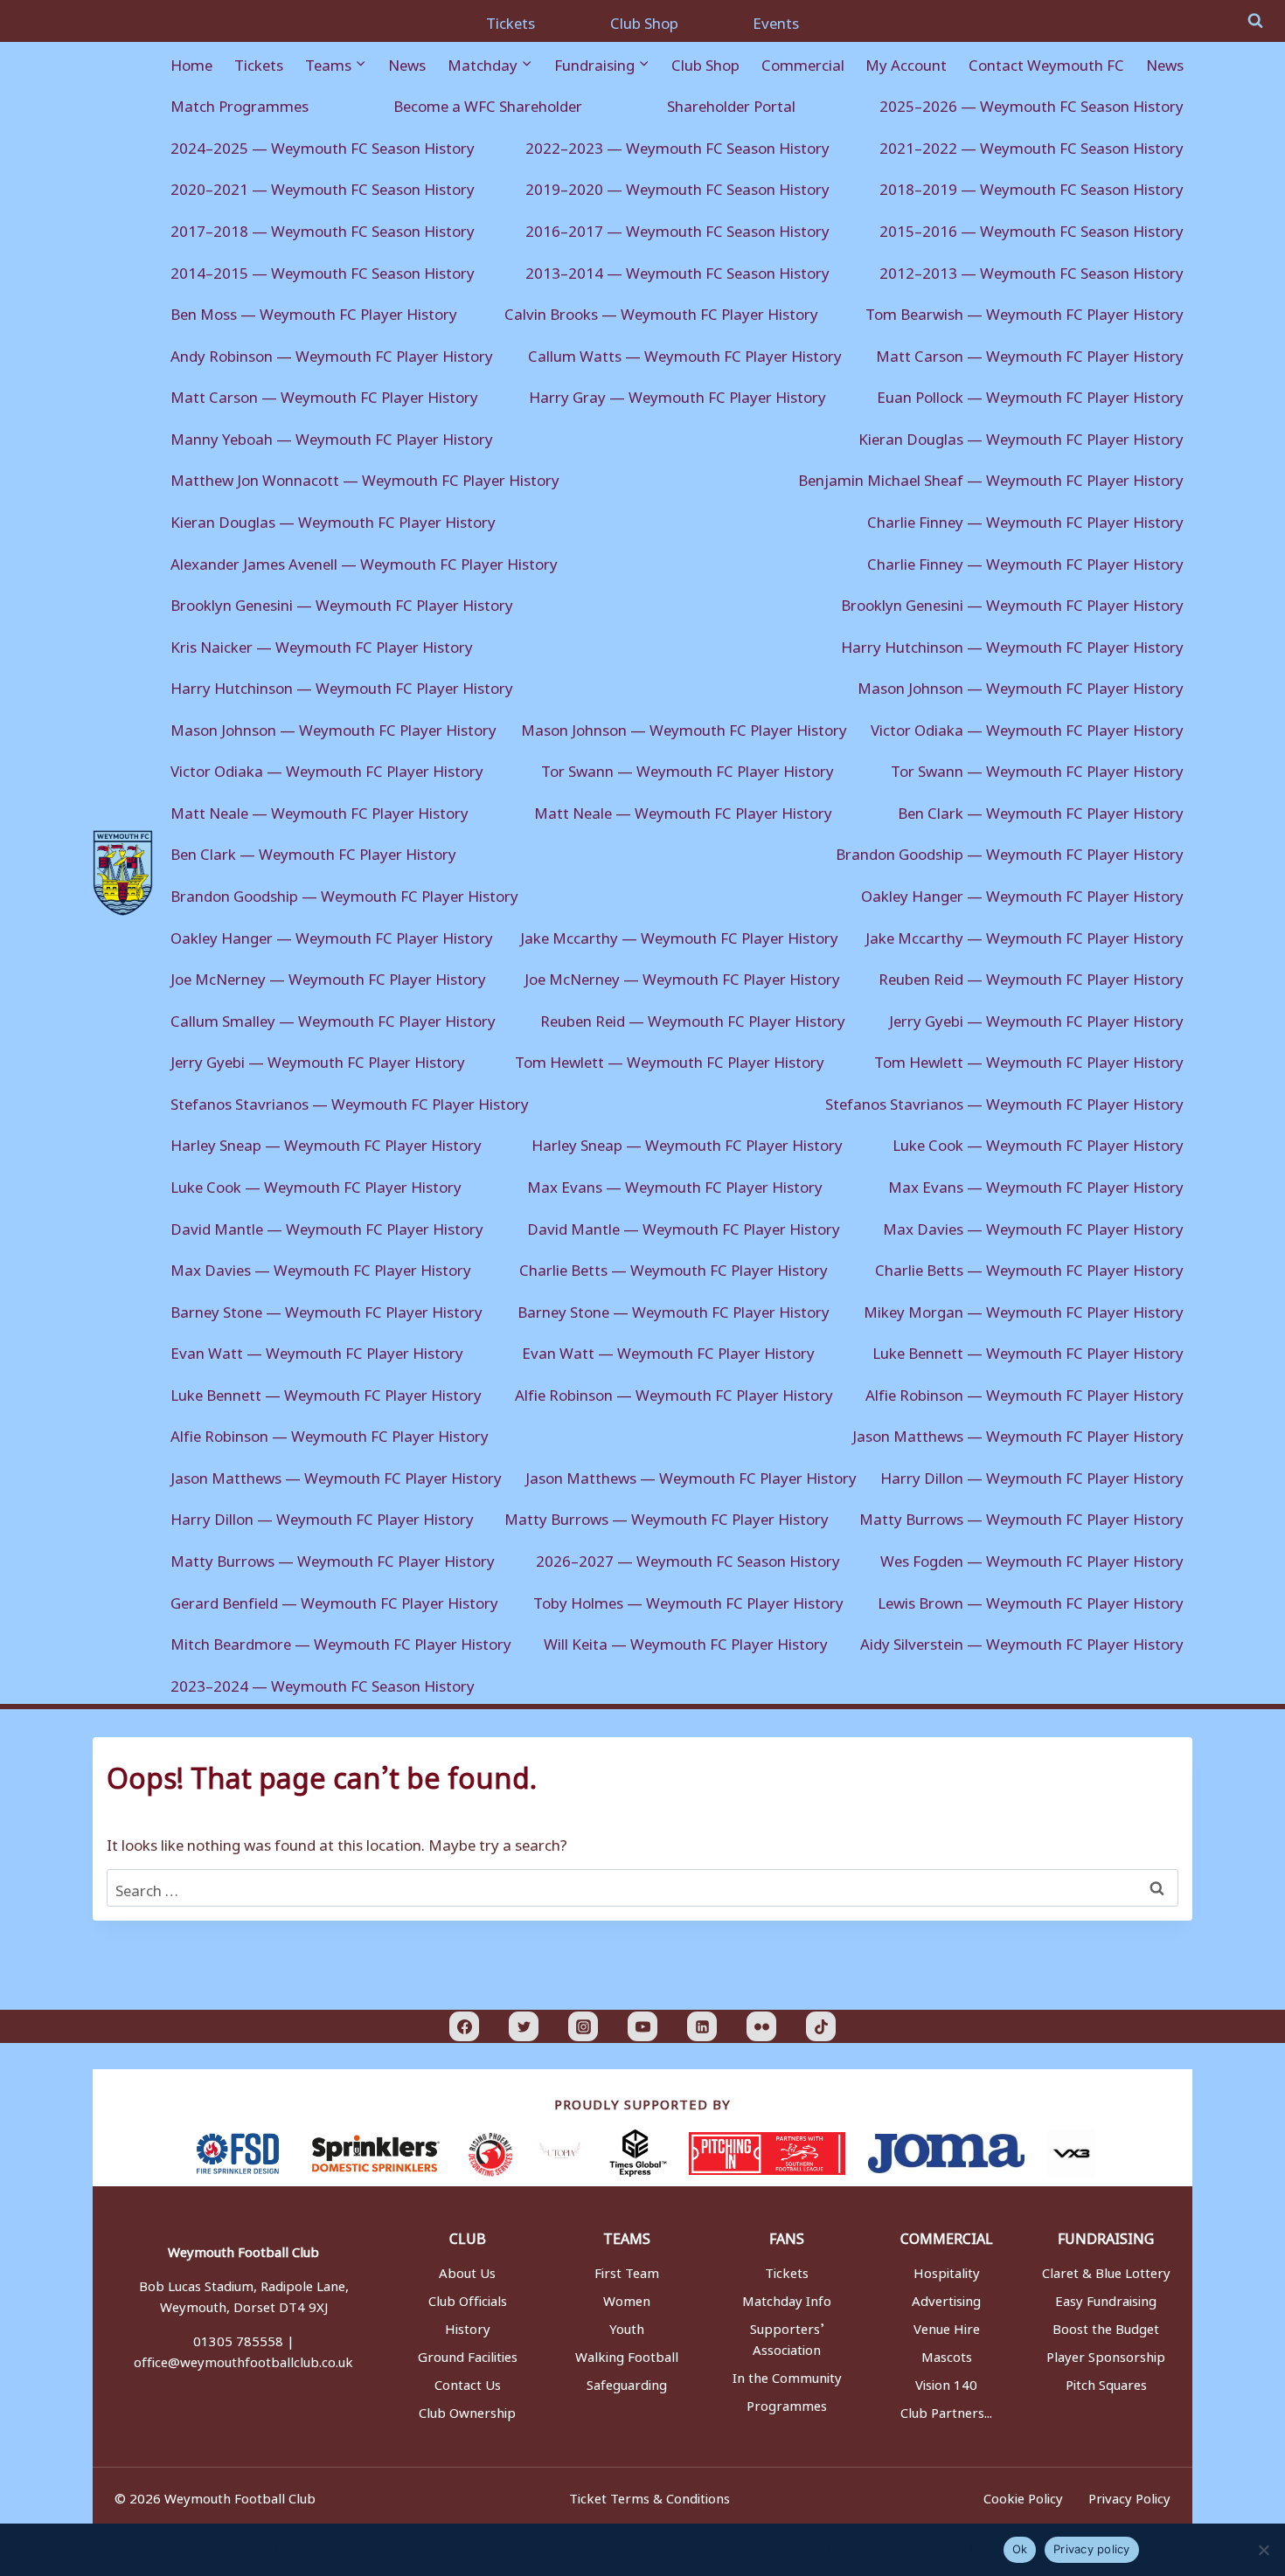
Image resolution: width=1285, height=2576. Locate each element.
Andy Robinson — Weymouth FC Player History (332, 353)
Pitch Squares (1106, 2382)
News (407, 62)
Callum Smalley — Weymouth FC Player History (333, 1018)
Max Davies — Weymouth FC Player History (1033, 1226)
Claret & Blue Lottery (1106, 2270)
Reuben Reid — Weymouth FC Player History (1031, 976)
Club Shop (644, 20)
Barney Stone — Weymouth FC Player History (326, 1309)
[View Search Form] (1255, 21)
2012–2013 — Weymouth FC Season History (1031, 270)
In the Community (787, 2375)
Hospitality (947, 2270)
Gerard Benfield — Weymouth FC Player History (334, 1600)
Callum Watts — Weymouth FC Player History (685, 353)
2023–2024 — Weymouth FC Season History (323, 1683)
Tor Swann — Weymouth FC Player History (688, 768)
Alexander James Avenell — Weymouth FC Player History (364, 561)
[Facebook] (464, 2026)
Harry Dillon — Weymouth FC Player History (1032, 1475)
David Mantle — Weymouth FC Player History (327, 1226)
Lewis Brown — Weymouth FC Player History (1031, 1600)
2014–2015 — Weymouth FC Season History (323, 270)
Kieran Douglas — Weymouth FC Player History (1021, 436)
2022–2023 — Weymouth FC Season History (677, 145)
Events (776, 20)
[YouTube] (642, 2026)
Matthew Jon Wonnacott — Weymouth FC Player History (365, 477)
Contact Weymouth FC (1046, 62)
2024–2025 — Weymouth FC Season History (323, 145)
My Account (906, 62)
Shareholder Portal (731, 103)
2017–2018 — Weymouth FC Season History (323, 228)
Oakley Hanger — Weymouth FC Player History (1022, 893)
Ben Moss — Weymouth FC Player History (314, 311)
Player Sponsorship (1106, 2354)
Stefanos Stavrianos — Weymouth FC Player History (350, 1101)
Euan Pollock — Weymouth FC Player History (1030, 394)
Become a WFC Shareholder (488, 103)
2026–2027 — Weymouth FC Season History (688, 1558)
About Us (467, 2270)
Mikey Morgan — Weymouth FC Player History (1024, 1309)
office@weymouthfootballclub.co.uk (243, 2359)
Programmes (787, 2403)
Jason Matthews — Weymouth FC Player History (1018, 1433)
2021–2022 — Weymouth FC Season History (1031, 145)
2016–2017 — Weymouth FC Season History (677, 228)
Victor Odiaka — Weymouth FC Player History (1027, 727)
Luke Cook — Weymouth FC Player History (1038, 1142)
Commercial (803, 62)
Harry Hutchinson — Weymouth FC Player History (1012, 644)
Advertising (946, 2298)
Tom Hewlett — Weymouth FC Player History (670, 1059)
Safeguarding (627, 2382)
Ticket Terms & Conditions (649, 2496)
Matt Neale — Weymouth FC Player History (320, 810)
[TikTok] (821, 2026)
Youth (627, 2326)
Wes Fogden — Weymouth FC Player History (1032, 1558)
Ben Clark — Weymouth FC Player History (1041, 810)
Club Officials (468, 2298)
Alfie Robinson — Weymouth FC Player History (674, 1392)
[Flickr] (761, 2026)
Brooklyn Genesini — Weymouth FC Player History (342, 602)
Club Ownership (467, 2410)
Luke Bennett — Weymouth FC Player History (1028, 1350)
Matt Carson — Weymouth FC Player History (1030, 353)
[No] (1263, 2550)
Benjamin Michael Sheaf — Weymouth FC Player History (991, 477)
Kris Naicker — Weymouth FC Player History (322, 644)
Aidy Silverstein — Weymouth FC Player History (1022, 1641)
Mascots (947, 2354)
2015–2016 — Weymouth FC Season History (1031, 228)
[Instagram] (583, 2026)
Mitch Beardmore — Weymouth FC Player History (341, 1641)
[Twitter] (524, 2026)
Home (191, 62)
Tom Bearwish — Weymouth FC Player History (1025, 311)
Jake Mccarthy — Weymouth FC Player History (679, 935)
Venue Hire (947, 2326)
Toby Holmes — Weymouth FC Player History (688, 1600)
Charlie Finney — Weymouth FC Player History (1025, 519)
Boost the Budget (1106, 2326)
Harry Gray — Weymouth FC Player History (677, 394)
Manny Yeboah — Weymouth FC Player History (332, 436)
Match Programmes (240, 103)
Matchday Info (787, 2298)
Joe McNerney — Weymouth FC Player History (328, 976)
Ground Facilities (468, 2354)
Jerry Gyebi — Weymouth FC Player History (1036, 1018)
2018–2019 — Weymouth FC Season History (1031, 186)
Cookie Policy (1023, 2496)
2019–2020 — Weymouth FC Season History (677, 186)
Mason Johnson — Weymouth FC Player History (1021, 685)
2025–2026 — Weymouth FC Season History (1031, 103)
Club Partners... (946, 2410)
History (468, 2326)
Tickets (511, 20)
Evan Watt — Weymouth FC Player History (317, 1350)
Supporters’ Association (787, 2337)
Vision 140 (946, 2382)
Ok (1020, 2549)
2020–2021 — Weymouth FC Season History (323, 186)
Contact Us (468, 2382)
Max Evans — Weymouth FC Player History (675, 1184)
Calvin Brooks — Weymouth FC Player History (661, 311)
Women (627, 2298)
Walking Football (627, 2354)
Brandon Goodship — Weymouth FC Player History (1010, 851)
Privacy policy (1092, 2549)
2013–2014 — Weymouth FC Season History (677, 270)
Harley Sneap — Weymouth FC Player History (326, 1142)
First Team (627, 2270)
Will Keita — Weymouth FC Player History (686, 1641)
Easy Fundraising (1106, 2298)
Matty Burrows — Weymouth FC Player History (667, 1516)
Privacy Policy (1129, 2496)
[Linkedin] (702, 2026)
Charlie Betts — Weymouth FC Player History (674, 1267)
